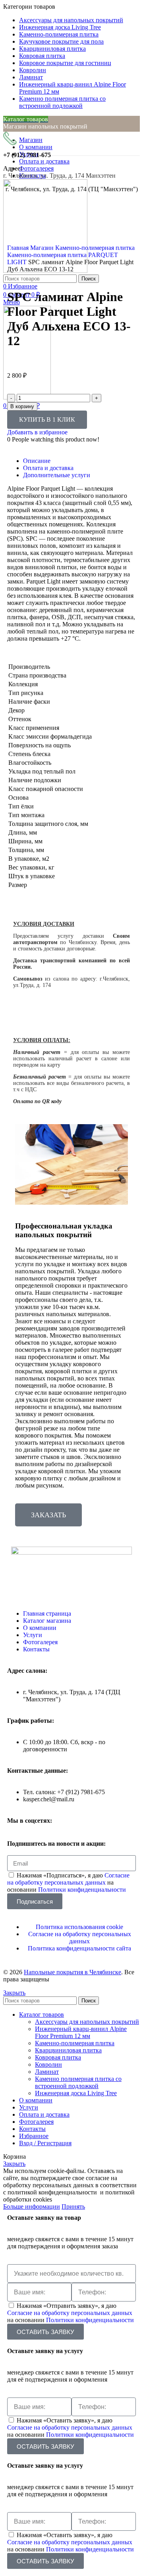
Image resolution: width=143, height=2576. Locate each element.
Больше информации (32, 2206)
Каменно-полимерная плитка (95, 248)
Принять (73, 2206)
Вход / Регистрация (45, 2143)
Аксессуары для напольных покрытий (87, 2022)
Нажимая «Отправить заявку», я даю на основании (71, 2313)
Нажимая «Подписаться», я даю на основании (68, 1882)
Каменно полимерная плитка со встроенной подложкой (78, 2082)
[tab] (79, 461)
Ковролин (48, 2064)
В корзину (22, 406)
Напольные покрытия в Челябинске (72, 1972)
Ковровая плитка (58, 2057)
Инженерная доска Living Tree (76, 2093)
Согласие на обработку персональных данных (68, 1879)
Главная (19, 248)
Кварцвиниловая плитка (68, 2050)
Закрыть (14, 1993)
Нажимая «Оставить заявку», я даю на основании (71, 2427)
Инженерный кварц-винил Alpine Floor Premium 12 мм (81, 2032)
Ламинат (47, 2072)
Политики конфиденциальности (82, 1890)
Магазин (43, 248)
